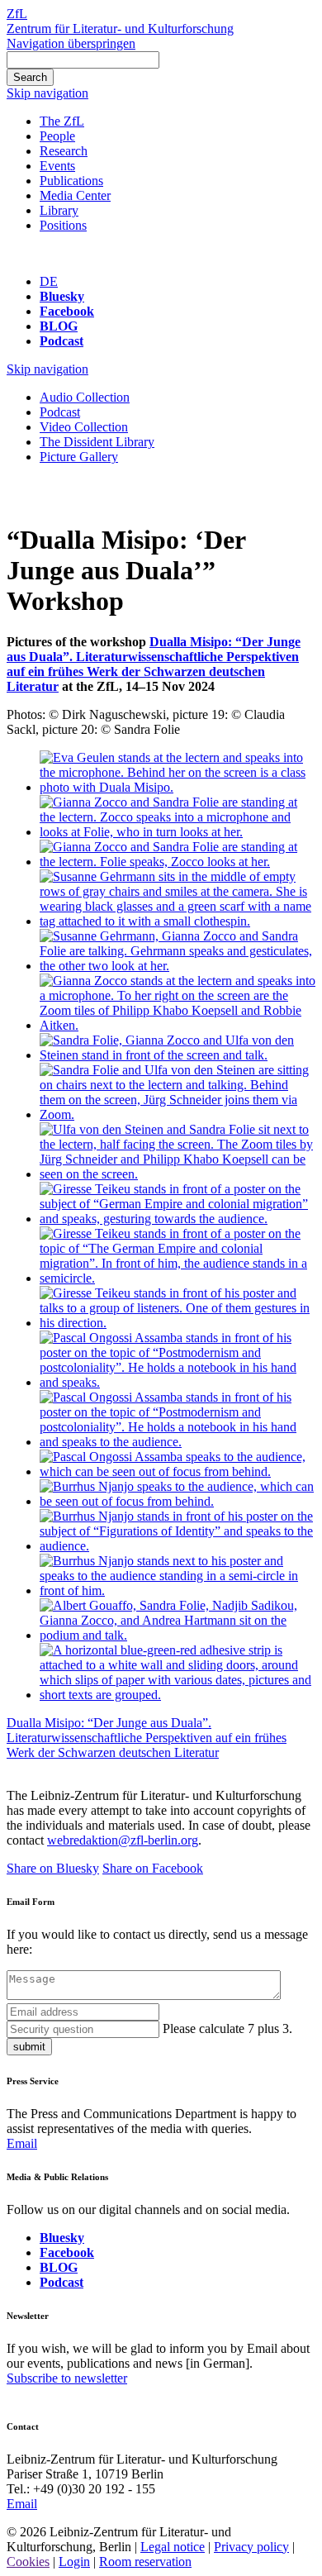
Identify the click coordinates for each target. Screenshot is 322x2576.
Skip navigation (47, 93)
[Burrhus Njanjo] (178, 1501)
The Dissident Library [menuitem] (97, 442)
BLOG (59, 326)
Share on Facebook (153, 1868)
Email (22, 2143)
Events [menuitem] (57, 166)
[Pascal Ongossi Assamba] (178, 1382)
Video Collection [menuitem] (84, 427)
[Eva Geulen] (178, 787)
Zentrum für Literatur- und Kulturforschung (120, 29)
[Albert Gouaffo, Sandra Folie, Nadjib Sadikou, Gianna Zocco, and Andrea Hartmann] (178, 1635)
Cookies (28, 2562)
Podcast (62, 341)
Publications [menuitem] (71, 181)
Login (74, 2562)
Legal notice (173, 2547)
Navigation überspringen (71, 43)
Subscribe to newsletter (67, 2378)
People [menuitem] (57, 136)
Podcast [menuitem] (60, 412)
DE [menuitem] (49, 281)
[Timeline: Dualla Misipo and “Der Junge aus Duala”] (178, 1695)
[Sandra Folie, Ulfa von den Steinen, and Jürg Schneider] (178, 1114)
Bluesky (62, 296)
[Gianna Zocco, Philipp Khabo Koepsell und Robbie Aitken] (178, 1025)
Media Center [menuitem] (75, 195)
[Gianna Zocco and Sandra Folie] (178, 832)
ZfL (17, 14)
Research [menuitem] (64, 151)
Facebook (67, 311)
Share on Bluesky (53, 1868)
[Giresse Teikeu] (178, 1219)
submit (29, 2047)
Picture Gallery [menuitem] (79, 457)
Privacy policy (251, 2547)
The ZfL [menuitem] (62, 121)
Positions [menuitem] (63, 225)
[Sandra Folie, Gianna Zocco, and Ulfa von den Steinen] (178, 1055)
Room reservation (145, 2562)
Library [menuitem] (59, 210)
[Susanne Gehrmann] (178, 921)
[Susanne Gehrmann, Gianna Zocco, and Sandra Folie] (178, 966)
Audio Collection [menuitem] (85, 397)
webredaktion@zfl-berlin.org (123, 1840)
